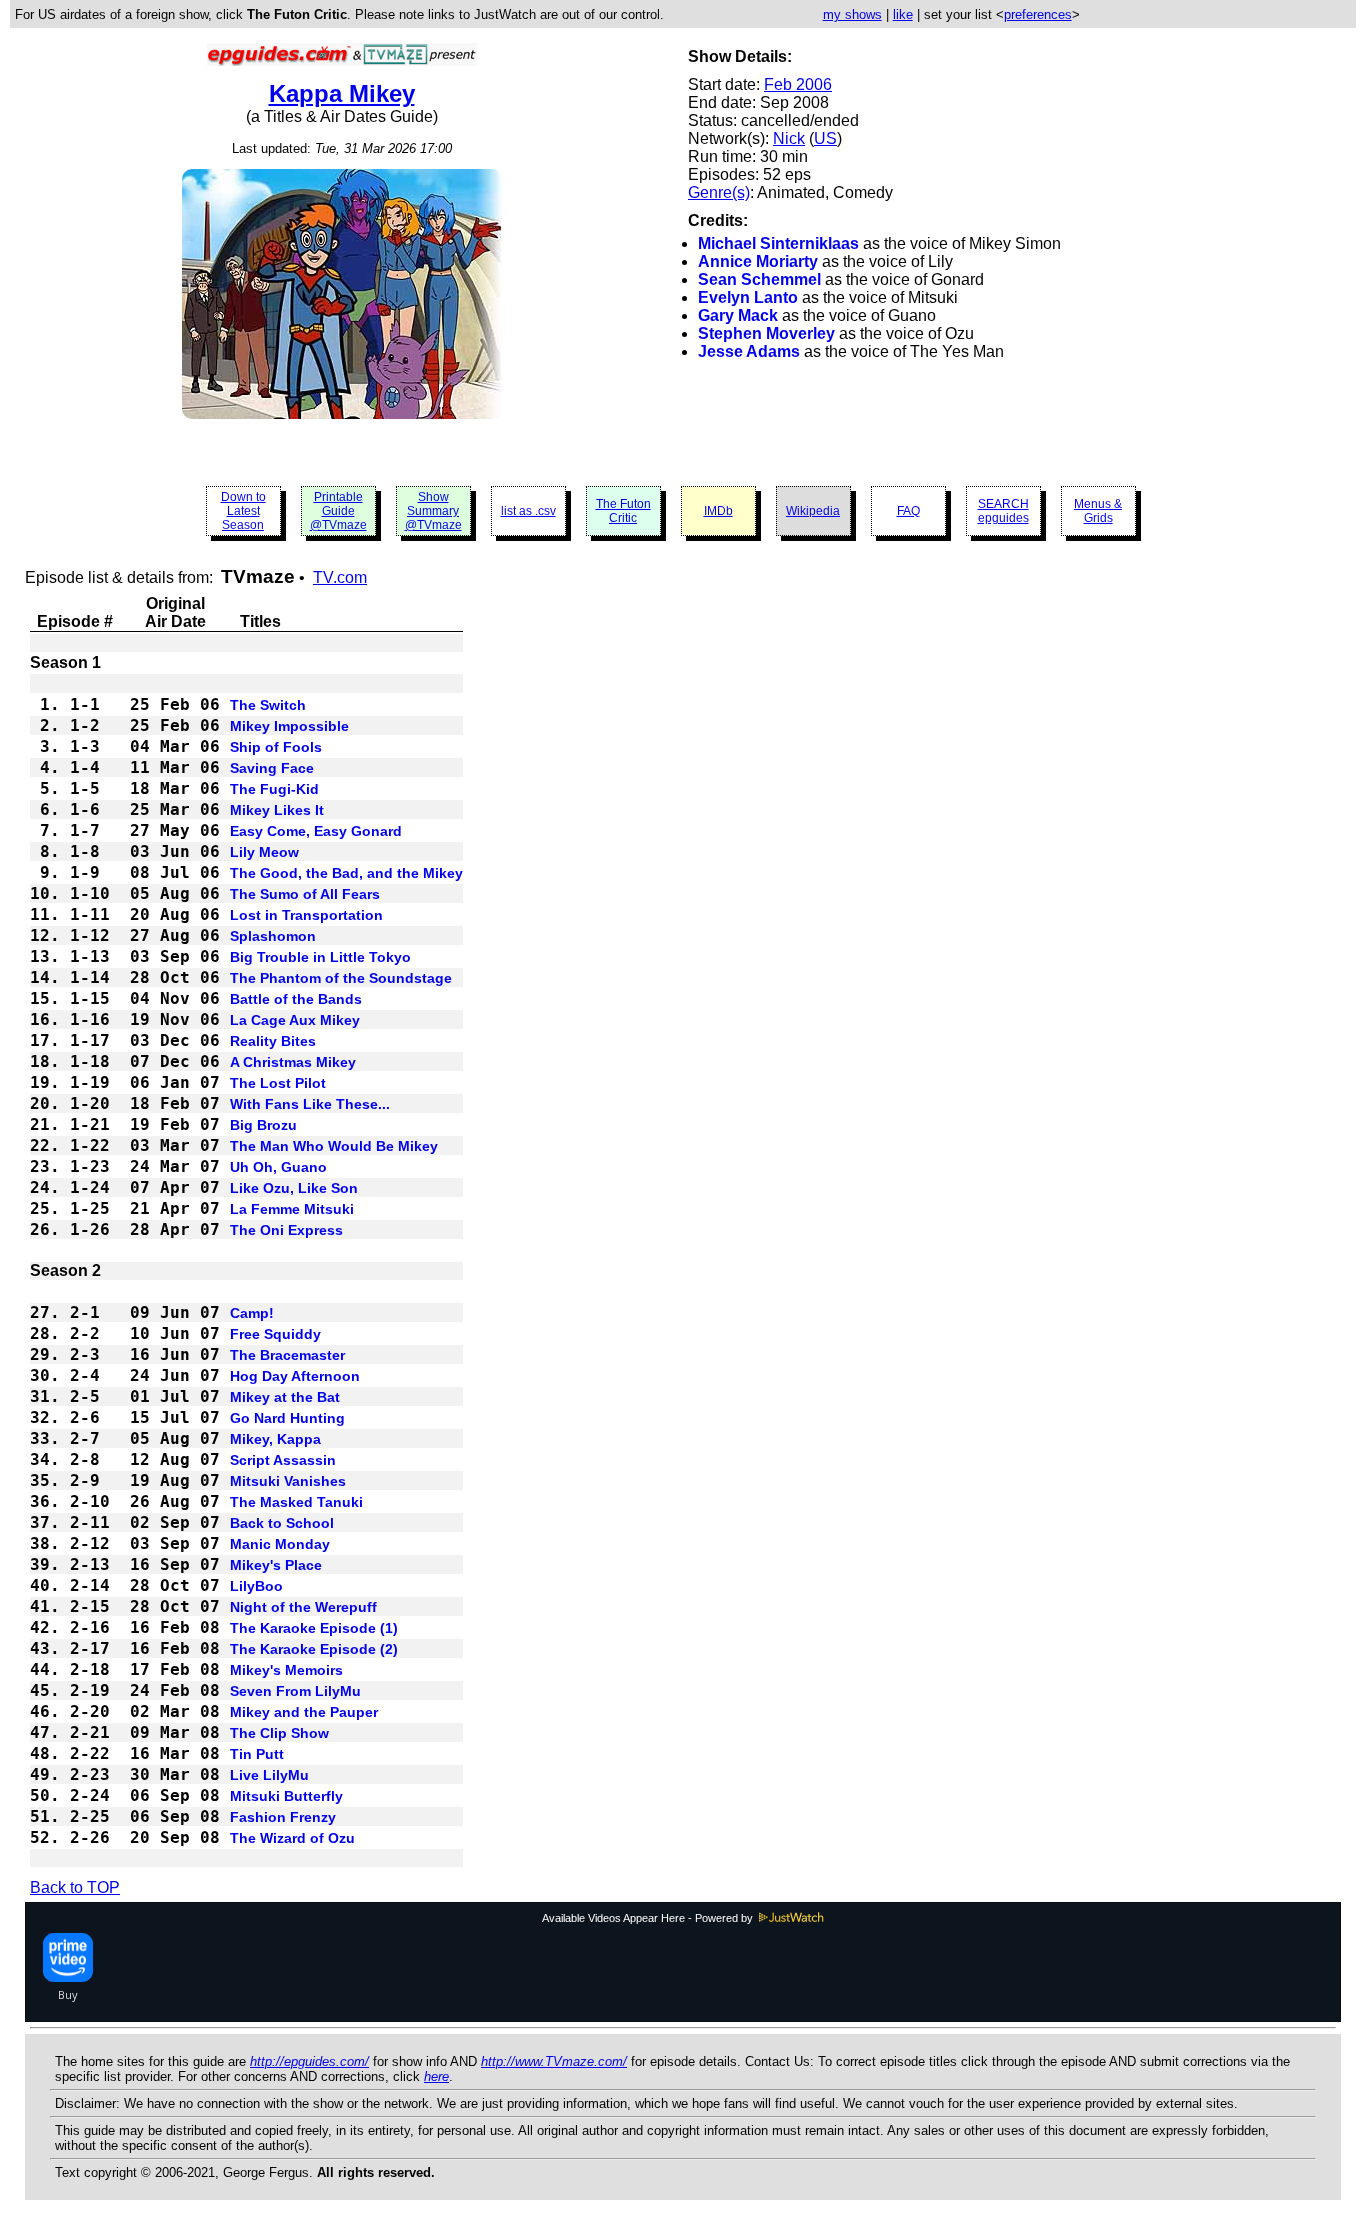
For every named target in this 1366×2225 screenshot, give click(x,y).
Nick (789, 138)
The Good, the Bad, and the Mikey (346, 873)
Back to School (282, 1523)
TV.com (340, 577)
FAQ (908, 511)
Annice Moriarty (758, 261)
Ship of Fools (276, 747)
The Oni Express (286, 1230)
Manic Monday (280, 1544)
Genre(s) (719, 192)
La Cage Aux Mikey (295, 1020)
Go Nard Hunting (287, 1418)
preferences (1038, 14)
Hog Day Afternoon (295, 1376)
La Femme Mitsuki (292, 1209)
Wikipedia (813, 511)
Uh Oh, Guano (278, 1167)
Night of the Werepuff (303, 1607)
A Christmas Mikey (293, 1062)
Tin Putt (257, 1754)
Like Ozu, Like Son (294, 1188)
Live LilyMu (269, 1775)
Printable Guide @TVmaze (338, 511)
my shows (852, 14)
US (825, 138)
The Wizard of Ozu (292, 1838)
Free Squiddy (275, 1334)
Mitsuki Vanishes (288, 1481)
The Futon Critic (623, 511)
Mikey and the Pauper (304, 1712)
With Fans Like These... (310, 1104)
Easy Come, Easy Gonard (316, 831)
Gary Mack (738, 315)
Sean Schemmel (759, 279)
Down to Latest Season (243, 511)
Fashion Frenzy (283, 1817)
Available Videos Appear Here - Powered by (649, 1918)
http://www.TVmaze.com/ (554, 2061)
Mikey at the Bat (285, 1397)
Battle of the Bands (296, 999)
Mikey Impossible (289, 726)
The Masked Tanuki (296, 1502)
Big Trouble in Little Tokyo (320, 957)
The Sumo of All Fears (305, 894)
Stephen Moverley (766, 333)
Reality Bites (273, 1041)
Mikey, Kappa (275, 1439)
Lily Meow (264, 852)
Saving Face (272, 768)
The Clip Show (279, 1733)
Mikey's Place (276, 1565)
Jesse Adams (749, 351)
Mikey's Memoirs (286, 1670)
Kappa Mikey (342, 93)
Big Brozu (263, 1125)
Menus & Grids (1098, 511)
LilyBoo (256, 1586)
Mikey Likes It (277, 810)
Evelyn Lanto (748, 297)
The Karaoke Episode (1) (314, 1628)
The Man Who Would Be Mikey (334, 1146)
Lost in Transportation (306, 915)
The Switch (268, 705)
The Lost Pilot (278, 1083)
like (903, 14)
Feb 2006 (798, 84)
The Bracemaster (287, 1355)
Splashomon (273, 936)
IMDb (718, 511)
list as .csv (528, 511)
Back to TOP (75, 1887)
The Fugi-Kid (274, 789)
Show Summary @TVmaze (433, 511)
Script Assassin (283, 1460)
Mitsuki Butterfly (286, 1796)
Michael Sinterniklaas (778, 243)
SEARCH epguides (1003, 511)
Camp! (252, 1313)
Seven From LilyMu (295, 1691)
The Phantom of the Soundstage (341, 978)
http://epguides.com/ (309, 2061)
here (436, 2076)
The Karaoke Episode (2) (314, 1649)
